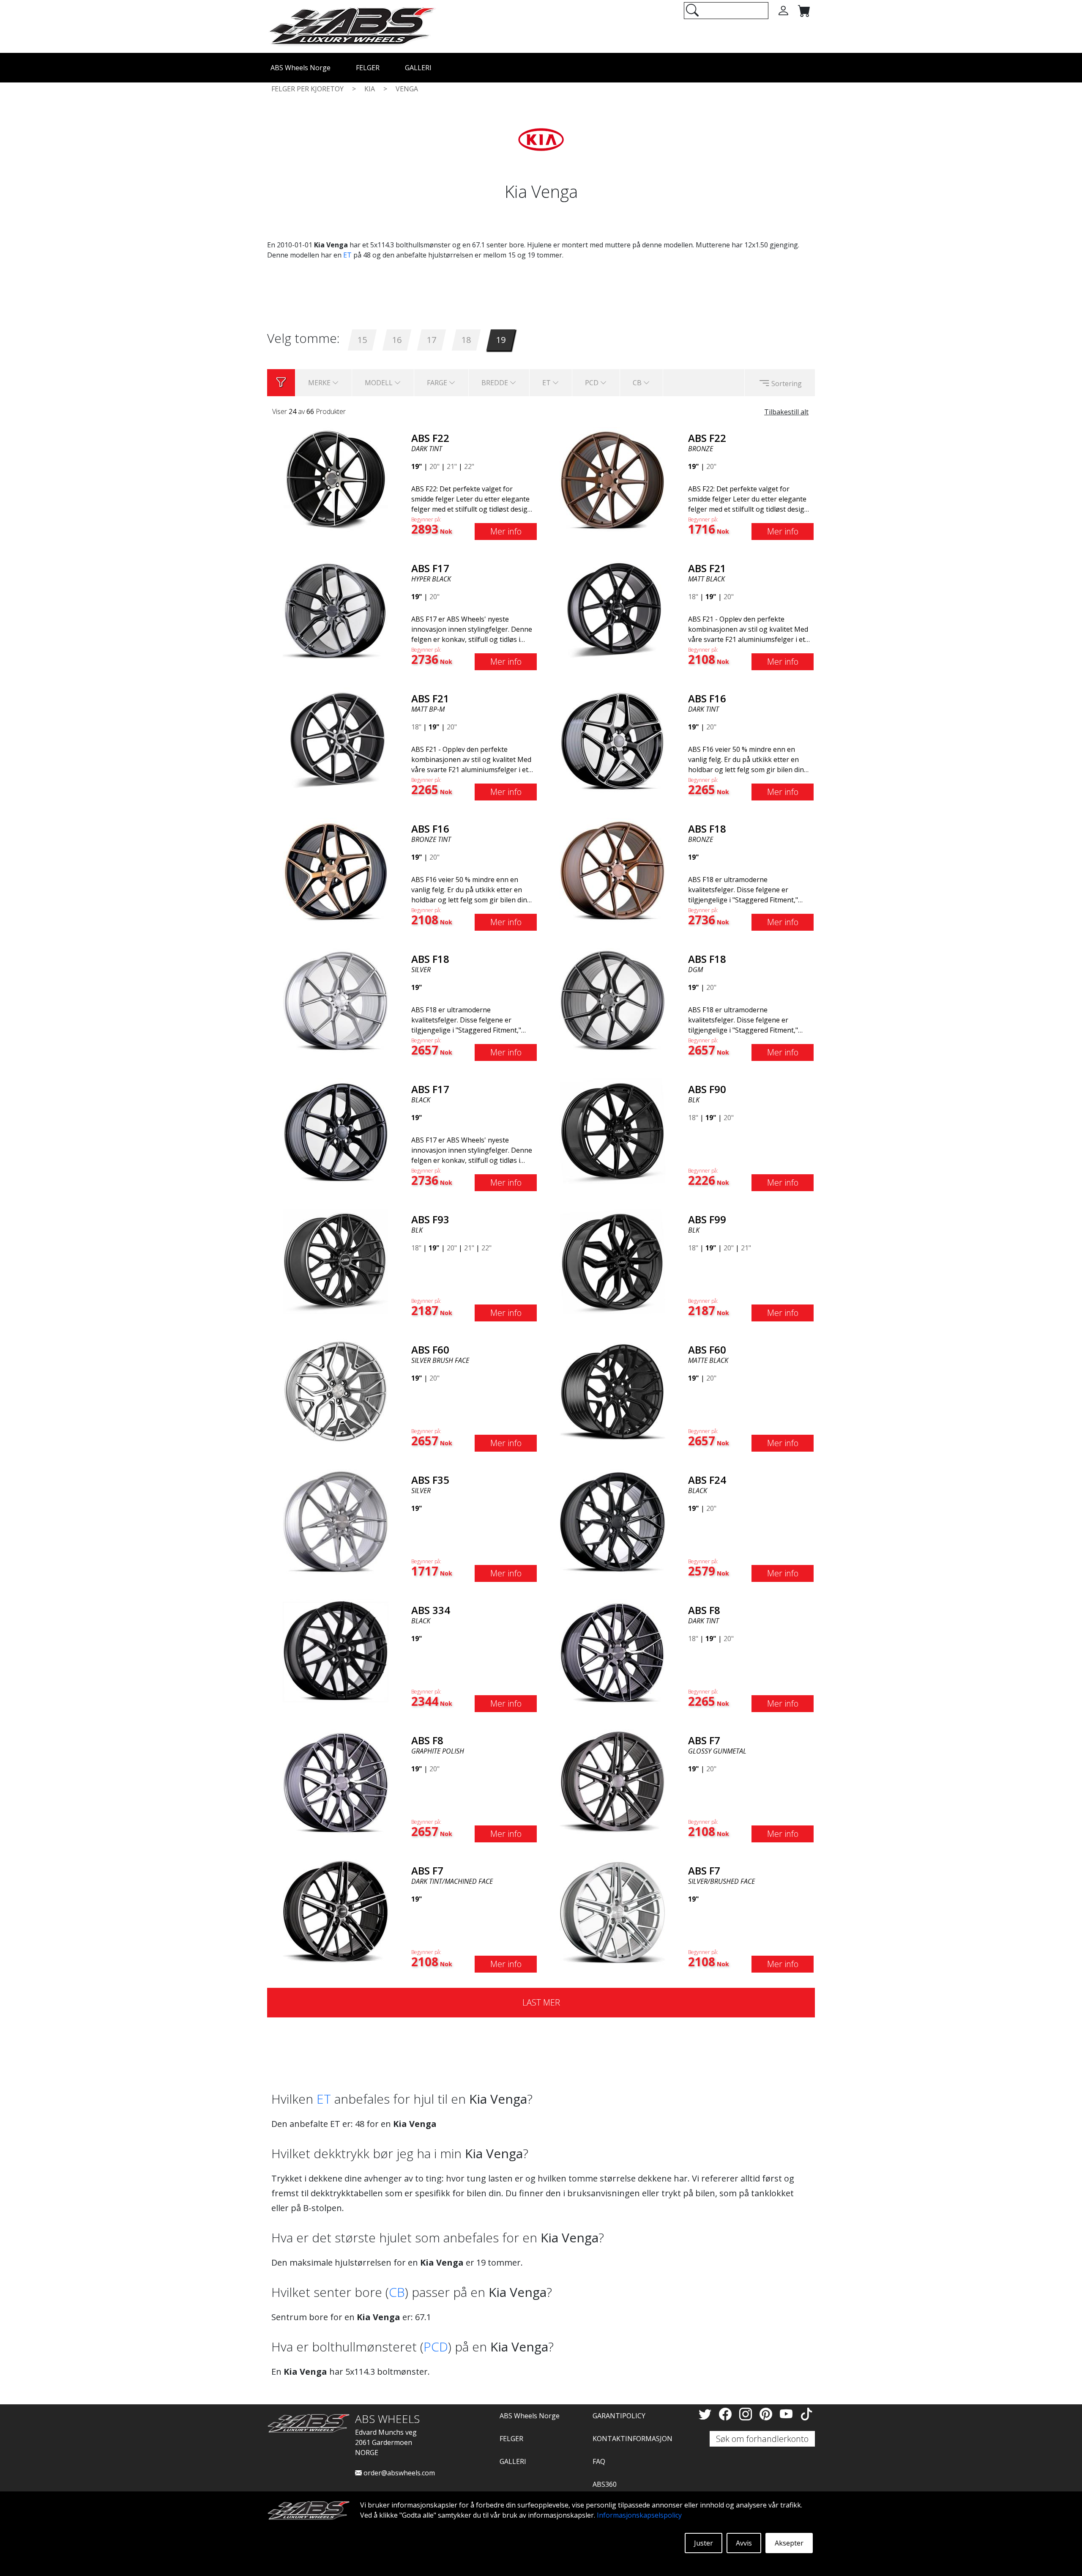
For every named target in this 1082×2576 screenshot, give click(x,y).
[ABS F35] (336, 1521)
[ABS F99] (612, 1261)
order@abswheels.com (398, 2473)
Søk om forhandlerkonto (762, 2439)
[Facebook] (727, 2414)
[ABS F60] (336, 1391)
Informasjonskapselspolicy (639, 2515)
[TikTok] (806, 2414)
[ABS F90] (612, 1130)
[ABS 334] (336, 1651)
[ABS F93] (336, 1261)
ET (347, 255)
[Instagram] (747, 2414)
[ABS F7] (612, 1781)
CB (397, 2292)
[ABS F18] (612, 870)
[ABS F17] (336, 609)
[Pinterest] (768, 2414)
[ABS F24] (612, 1521)
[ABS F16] (612, 740)
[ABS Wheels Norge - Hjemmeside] (352, 26)
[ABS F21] (612, 609)
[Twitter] (707, 2414)
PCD (436, 2347)
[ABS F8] (612, 1651)
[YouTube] (788, 2414)
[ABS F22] (336, 479)
